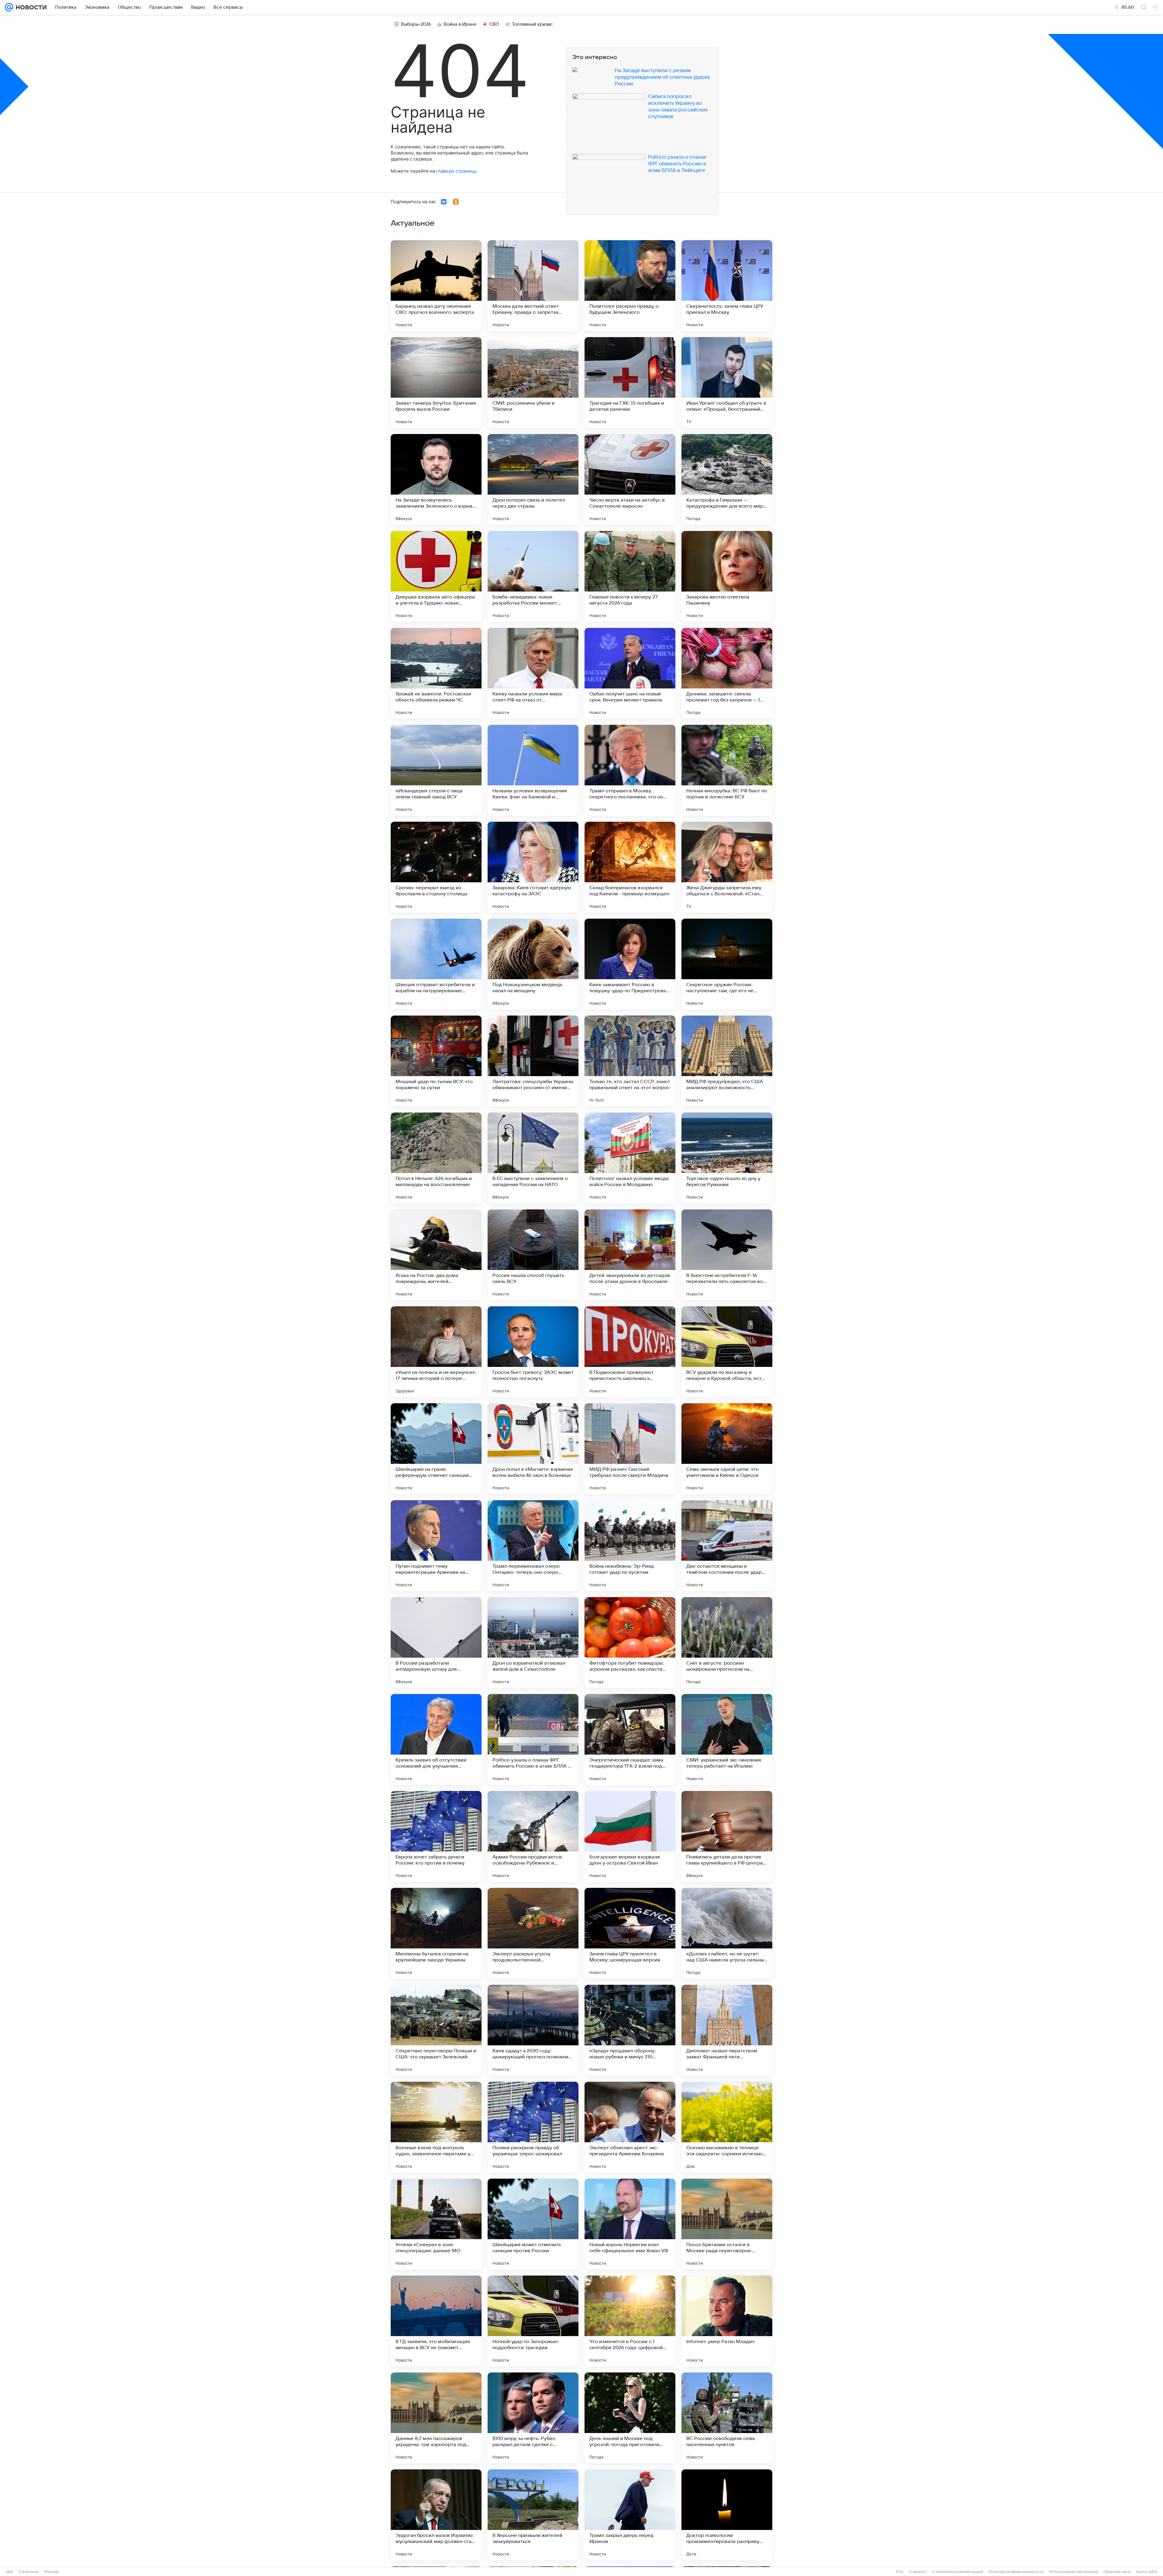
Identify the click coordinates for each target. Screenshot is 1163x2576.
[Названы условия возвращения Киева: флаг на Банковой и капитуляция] (533, 770)
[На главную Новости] (30, 7)
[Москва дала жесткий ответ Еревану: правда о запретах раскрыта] (533, 286)
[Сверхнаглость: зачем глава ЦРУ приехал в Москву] (727, 286)
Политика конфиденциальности (1016, 2572)
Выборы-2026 (416, 24)
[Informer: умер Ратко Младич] (727, 2321)
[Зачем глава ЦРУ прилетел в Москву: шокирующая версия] (630, 1933)
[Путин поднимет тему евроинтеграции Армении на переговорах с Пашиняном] (436, 1546)
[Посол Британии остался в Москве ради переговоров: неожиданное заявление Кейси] (727, 2224)
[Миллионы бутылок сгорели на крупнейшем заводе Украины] (436, 1933)
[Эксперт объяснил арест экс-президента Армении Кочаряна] (630, 2127)
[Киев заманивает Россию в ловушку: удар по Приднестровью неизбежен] (630, 964)
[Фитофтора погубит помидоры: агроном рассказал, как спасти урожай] (630, 1643)
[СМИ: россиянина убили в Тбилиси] (533, 383)
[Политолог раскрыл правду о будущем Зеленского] (630, 286)
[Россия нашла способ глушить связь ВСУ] (533, 1255)
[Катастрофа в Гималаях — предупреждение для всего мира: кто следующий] (727, 479)
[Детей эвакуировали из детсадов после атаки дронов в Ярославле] (630, 1255)
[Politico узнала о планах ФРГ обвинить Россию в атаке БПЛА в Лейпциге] (533, 1739)
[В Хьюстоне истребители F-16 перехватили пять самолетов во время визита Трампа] (727, 1255)
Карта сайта (1147, 2572)
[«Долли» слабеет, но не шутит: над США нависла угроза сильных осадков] (727, 1933)
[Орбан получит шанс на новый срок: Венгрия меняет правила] (630, 673)
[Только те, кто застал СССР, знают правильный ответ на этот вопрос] (630, 1061)
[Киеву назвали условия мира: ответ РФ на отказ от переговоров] (533, 673)
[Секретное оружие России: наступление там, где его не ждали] (727, 964)
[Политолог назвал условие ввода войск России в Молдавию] (630, 1158)
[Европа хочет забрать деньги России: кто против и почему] (436, 1836)
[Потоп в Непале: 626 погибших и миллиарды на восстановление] (436, 1158)
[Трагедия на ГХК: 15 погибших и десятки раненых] (630, 383)
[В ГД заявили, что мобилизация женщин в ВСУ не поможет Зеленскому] (436, 2321)
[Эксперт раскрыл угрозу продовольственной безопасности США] (533, 1933)
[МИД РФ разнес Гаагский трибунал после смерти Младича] (630, 1449)
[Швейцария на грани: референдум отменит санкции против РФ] (436, 1449)
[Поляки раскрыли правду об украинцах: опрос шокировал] (533, 2127)
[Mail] (9, 7)
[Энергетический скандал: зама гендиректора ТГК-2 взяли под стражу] (630, 1739)
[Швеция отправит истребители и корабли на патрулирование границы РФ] (436, 964)
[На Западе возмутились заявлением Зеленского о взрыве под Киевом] (436, 479)
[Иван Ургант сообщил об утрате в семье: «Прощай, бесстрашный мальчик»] (727, 383)
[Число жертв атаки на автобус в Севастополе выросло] (630, 479)
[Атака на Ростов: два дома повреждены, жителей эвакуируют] (436, 1255)
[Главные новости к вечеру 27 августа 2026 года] (630, 576)
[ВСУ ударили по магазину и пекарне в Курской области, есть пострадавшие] (727, 1352)
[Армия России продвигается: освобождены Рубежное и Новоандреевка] (533, 1836)
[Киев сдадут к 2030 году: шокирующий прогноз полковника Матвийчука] (533, 2030)
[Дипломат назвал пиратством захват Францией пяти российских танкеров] (727, 2030)
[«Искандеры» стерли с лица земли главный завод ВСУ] (436, 770)
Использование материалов (1074, 2572)
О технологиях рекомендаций (958, 2572)
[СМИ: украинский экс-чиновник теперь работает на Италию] (727, 1739)
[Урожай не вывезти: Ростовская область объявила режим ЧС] (436, 673)
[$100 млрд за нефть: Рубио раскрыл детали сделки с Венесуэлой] (533, 2418)
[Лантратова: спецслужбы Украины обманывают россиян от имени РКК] (533, 1061)
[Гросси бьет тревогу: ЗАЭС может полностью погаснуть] (533, 1352)
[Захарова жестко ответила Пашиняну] (727, 576)
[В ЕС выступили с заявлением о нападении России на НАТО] (533, 1158)
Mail (10, 2572)
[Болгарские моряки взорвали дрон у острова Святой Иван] (630, 1836)
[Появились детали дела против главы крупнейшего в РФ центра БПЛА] (727, 1836)
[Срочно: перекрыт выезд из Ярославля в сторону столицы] (436, 867)
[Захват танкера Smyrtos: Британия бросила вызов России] (436, 383)
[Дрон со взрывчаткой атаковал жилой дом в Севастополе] (533, 1643)
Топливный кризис (532, 24)
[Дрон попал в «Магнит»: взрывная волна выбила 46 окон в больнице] (533, 1449)
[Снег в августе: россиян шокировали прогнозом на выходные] (727, 1643)
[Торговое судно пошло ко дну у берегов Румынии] (727, 1158)
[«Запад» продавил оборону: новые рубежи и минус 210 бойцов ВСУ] (630, 2030)
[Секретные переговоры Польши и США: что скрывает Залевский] (436, 2030)
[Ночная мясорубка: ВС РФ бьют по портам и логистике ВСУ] (727, 770)
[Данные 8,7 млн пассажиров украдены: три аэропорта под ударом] (436, 2418)
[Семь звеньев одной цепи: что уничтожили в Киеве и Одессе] (727, 1449)
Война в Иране (460, 24)
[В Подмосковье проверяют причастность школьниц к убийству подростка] (630, 1352)
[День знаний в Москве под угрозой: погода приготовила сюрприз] (630, 2418)
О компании (29, 2572)
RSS (900, 2572)
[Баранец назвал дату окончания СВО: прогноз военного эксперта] (436, 286)
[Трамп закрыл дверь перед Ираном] (630, 2515)
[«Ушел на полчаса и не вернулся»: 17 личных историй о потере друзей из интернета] (436, 1352)
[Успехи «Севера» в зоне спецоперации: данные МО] (436, 2224)
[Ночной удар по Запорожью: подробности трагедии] (533, 2321)
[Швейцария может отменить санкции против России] (533, 2224)
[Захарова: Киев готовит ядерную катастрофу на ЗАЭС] (533, 867)
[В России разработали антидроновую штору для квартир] (436, 1643)
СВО (494, 24)
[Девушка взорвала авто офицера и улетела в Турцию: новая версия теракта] (436, 576)
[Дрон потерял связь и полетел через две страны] (533, 479)
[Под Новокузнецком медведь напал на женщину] (533, 964)
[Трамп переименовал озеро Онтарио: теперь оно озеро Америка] (533, 1546)
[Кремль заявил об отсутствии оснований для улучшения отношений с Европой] (436, 1739)
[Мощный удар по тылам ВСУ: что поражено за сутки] (436, 1061)
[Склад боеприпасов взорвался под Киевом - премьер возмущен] (630, 867)
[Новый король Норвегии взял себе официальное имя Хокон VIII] (630, 2224)
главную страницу (456, 171)
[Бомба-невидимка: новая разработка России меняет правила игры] (533, 576)
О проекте (918, 2572)
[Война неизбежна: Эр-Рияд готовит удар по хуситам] (630, 1546)
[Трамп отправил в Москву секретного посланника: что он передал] (630, 770)
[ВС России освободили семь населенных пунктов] (727, 2418)
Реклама (51, 2572)
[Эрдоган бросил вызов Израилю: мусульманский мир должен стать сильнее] (436, 2515)
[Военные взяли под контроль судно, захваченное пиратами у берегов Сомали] (436, 2127)
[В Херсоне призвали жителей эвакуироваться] (533, 2515)
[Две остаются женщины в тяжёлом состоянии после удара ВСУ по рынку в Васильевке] (727, 1546)
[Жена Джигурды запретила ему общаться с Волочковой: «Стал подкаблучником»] (727, 867)
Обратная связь (1117, 2572)
